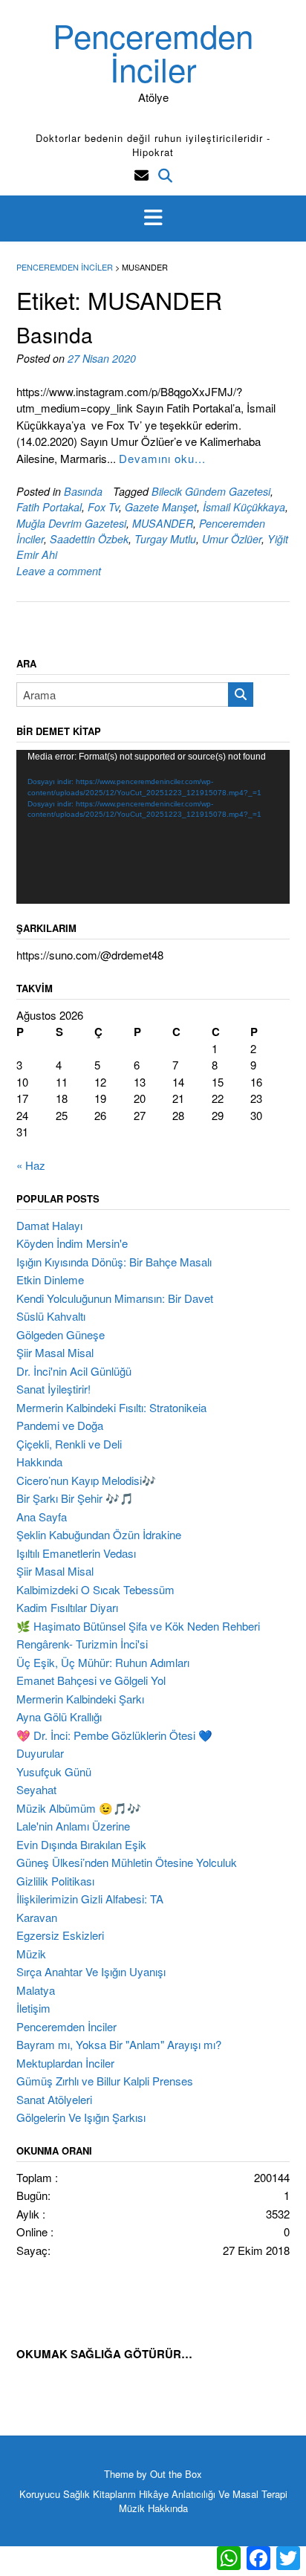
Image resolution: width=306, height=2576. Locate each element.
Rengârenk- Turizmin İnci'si (82, 1644)
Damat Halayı (49, 1225)
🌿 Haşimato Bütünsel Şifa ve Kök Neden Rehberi (138, 1626)
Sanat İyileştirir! (53, 1389)
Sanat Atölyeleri (54, 2099)
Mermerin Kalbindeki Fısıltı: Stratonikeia (111, 1407)
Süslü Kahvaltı (51, 1316)
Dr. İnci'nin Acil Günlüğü (74, 1371)
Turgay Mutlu (165, 539)
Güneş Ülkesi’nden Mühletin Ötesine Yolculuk (127, 1862)
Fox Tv (103, 507)
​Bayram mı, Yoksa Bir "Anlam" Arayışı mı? (119, 2044)
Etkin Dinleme (50, 1279)
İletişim (33, 2008)
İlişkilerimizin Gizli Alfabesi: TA (90, 1899)
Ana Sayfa (42, 1517)
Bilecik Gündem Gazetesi (211, 491)
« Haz (31, 1165)
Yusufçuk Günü (54, 1771)
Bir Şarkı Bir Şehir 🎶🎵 (75, 1498)
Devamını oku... (162, 458)
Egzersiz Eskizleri (60, 1935)
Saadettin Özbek (89, 539)
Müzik (31, 1954)
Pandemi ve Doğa (60, 1425)
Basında (55, 334)
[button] (153, 219)
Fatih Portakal (49, 507)
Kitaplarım (114, 2494)
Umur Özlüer (232, 539)
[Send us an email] (141, 174)
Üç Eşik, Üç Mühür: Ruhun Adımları (103, 1662)
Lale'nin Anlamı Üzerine (73, 1826)
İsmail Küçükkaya (244, 507)
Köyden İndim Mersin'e (72, 1243)
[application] (153, 827)
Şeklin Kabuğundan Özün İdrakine (99, 1534)
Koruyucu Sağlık (55, 2494)
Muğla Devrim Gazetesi (71, 523)
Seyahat (36, 1789)
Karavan (37, 1917)
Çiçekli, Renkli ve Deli (69, 1444)
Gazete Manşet (161, 507)
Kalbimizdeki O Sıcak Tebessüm (95, 1589)
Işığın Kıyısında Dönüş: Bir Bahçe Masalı (114, 1262)
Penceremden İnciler (153, 51)
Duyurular (40, 1753)
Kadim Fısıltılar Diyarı (67, 1607)
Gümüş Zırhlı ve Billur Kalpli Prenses (105, 2081)
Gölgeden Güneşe (61, 1334)
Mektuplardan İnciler (65, 2063)
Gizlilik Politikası (55, 1881)
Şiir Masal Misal (55, 1352)
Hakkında (39, 1462)
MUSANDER (163, 523)
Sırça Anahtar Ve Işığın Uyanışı (91, 1971)
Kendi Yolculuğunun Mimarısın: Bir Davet (115, 1298)
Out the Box (176, 2474)
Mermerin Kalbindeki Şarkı (80, 1699)
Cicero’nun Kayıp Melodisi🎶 (86, 1480)
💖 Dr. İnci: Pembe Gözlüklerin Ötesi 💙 (114, 1735)
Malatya (36, 1990)
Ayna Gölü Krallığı (59, 1716)
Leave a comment (59, 571)
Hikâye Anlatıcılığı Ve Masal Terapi (213, 2494)
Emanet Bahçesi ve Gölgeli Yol (91, 1680)
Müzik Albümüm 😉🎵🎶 (79, 1808)
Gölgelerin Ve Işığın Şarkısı (81, 2117)
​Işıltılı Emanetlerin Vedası (76, 1553)
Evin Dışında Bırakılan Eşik (81, 1844)
